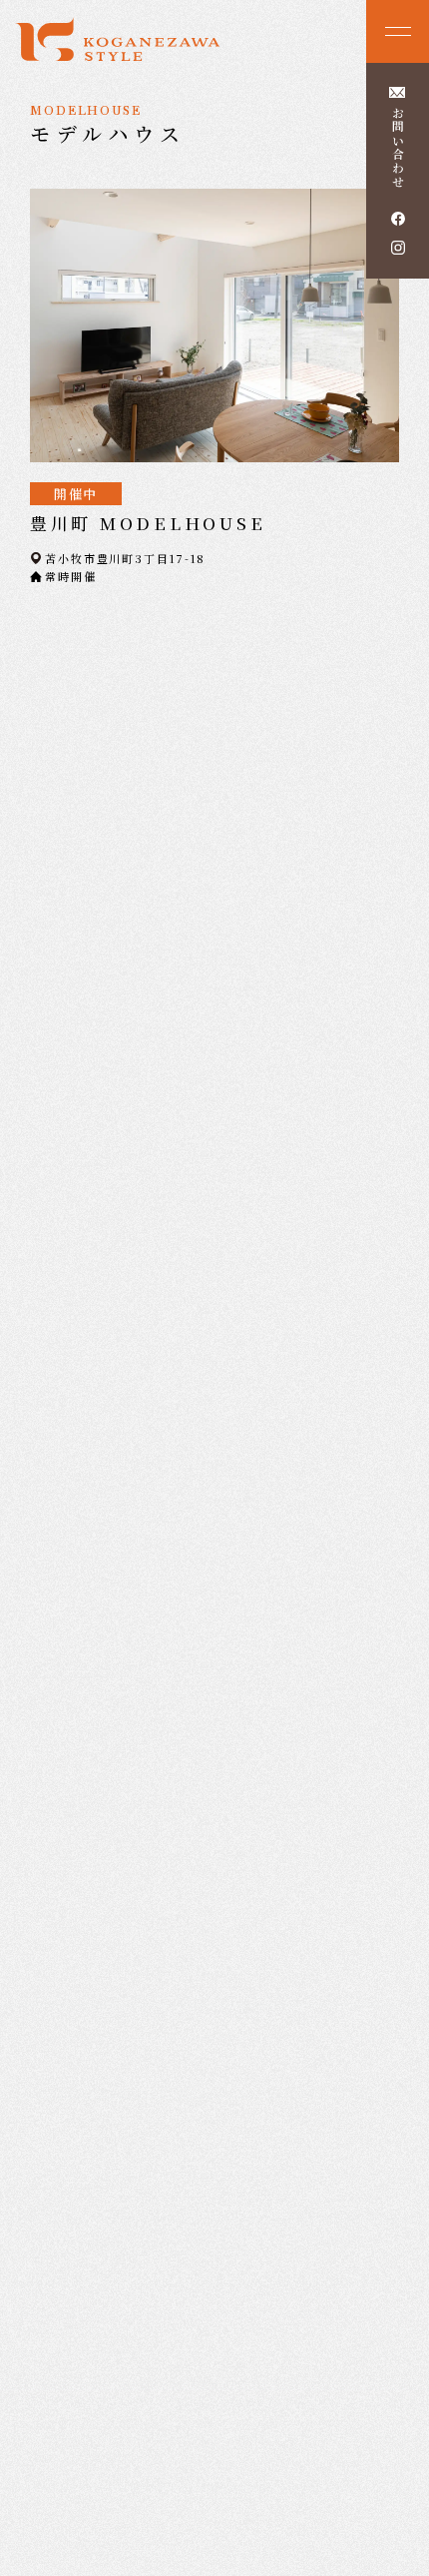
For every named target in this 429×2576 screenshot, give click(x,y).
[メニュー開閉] (398, 31)
